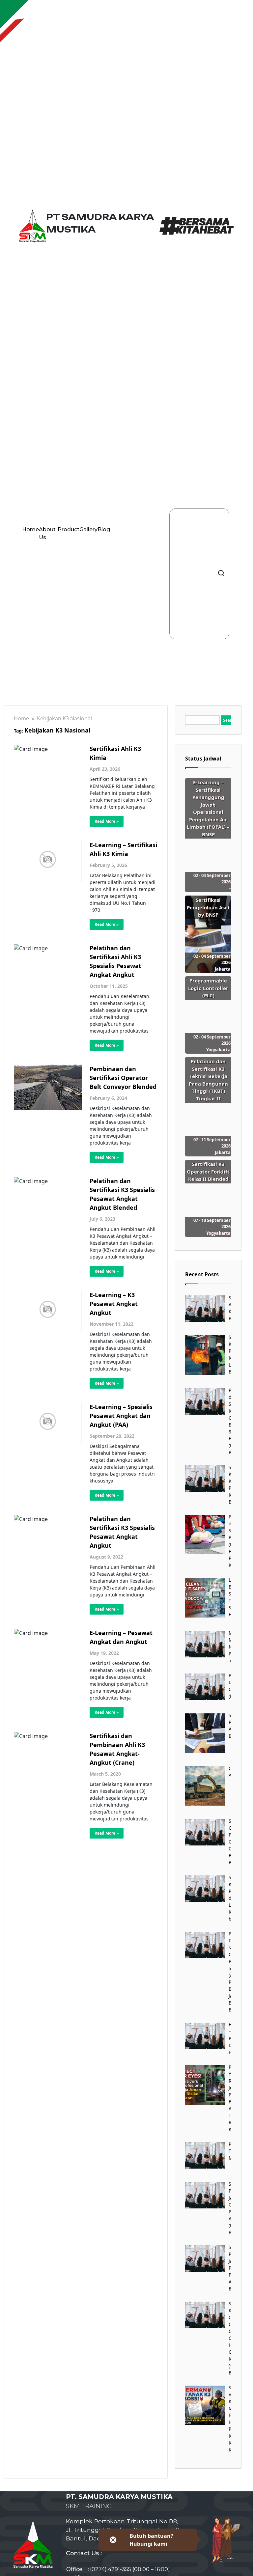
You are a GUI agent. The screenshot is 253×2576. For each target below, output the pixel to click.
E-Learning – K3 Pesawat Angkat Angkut (114, 1304)
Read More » (107, 821)
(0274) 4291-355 (111, 2569)
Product (69, 529)
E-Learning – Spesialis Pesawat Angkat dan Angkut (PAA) (121, 1416)
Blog (104, 529)
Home (30, 529)
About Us (47, 533)
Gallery (88, 529)
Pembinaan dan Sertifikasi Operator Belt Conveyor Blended (123, 1078)
